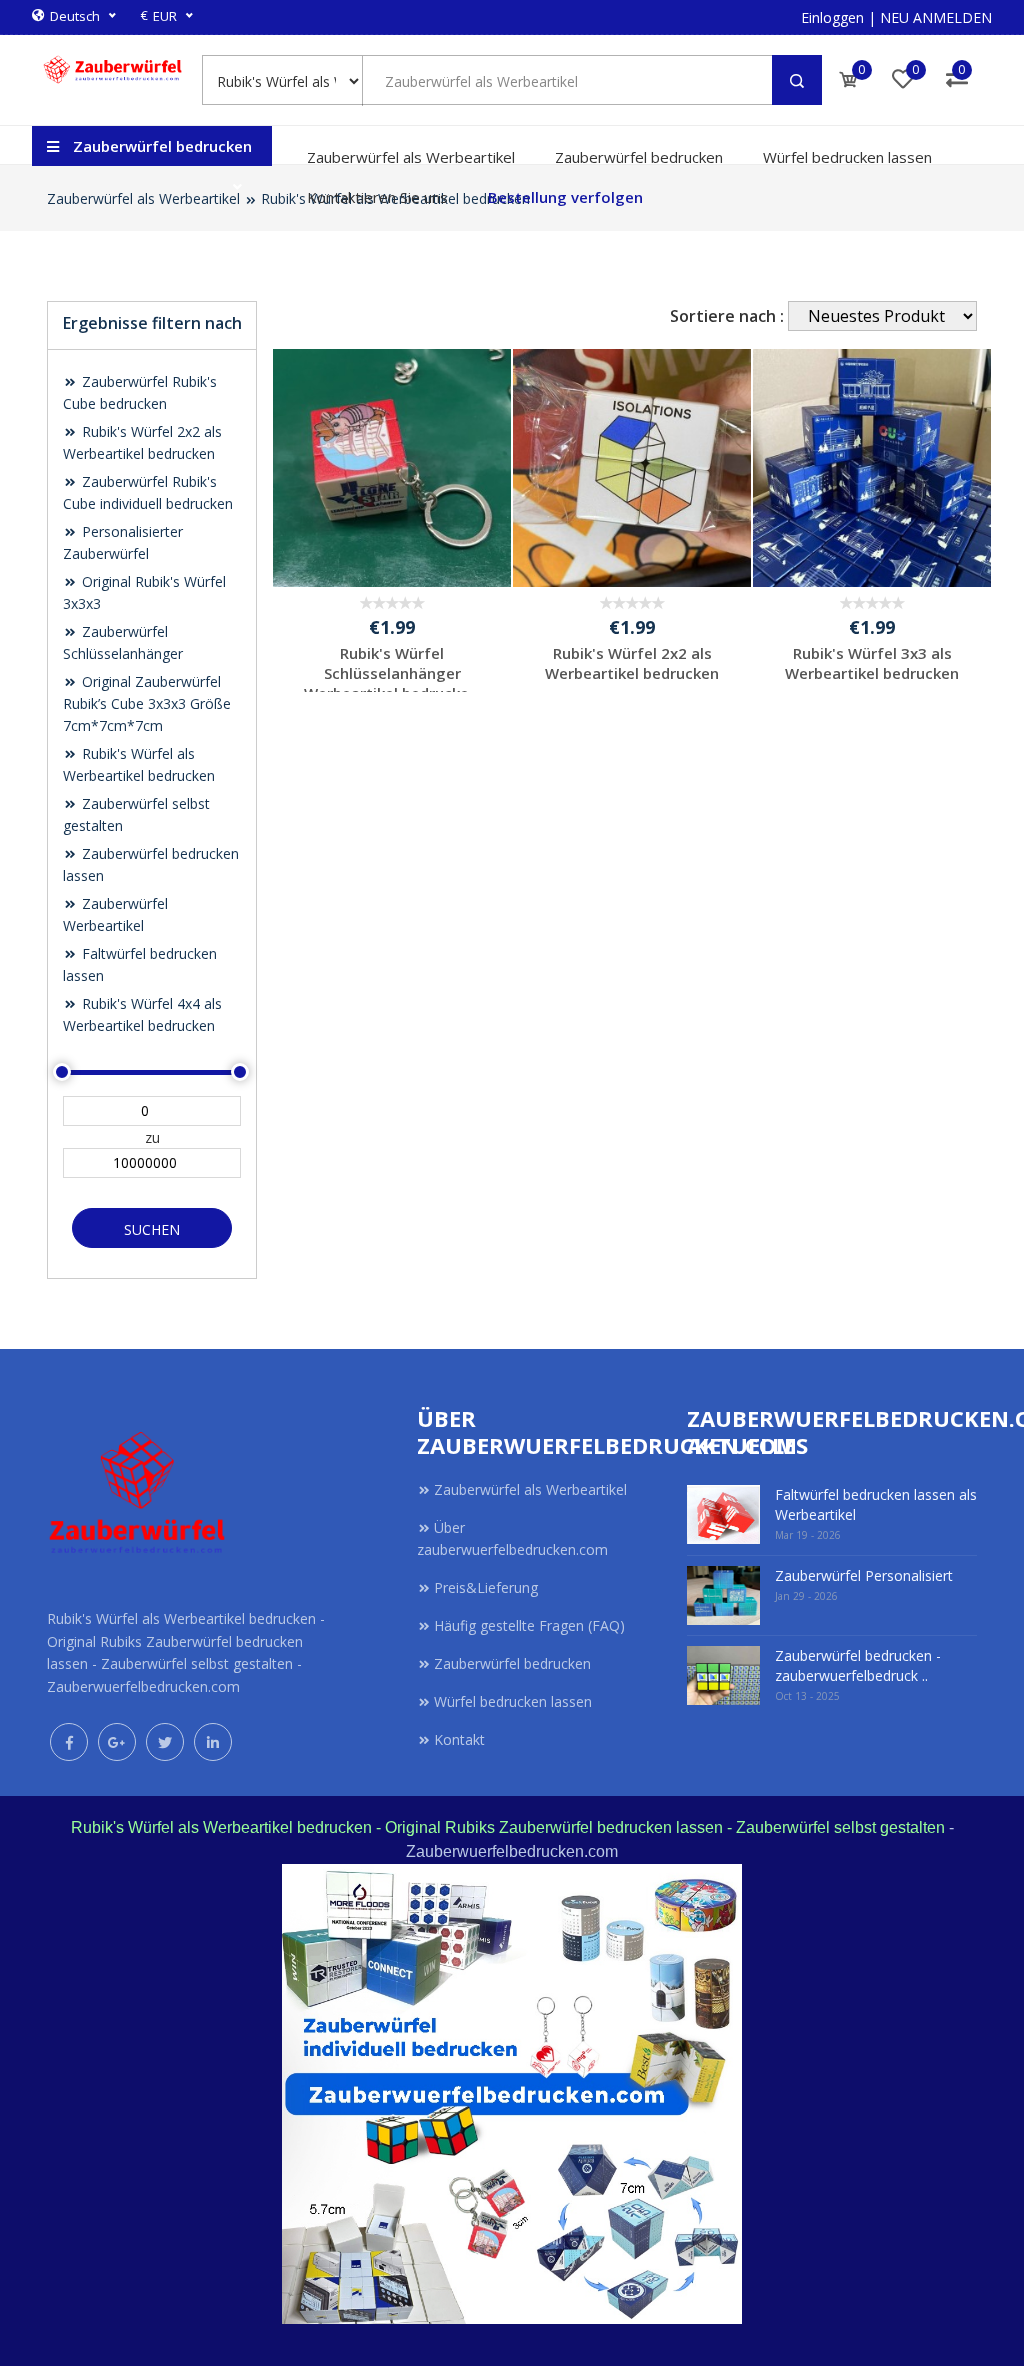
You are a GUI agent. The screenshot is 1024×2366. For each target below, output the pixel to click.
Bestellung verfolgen (565, 197)
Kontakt (459, 1739)
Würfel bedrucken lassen (847, 157)
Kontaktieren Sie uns (377, 197)
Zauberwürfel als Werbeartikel (411, 157)
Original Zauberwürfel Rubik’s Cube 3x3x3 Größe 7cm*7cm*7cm (147, 703)
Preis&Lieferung (486, 1587)
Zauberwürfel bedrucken (639, 157)
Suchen (152, 1229)
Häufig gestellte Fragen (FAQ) (529, 1625)
